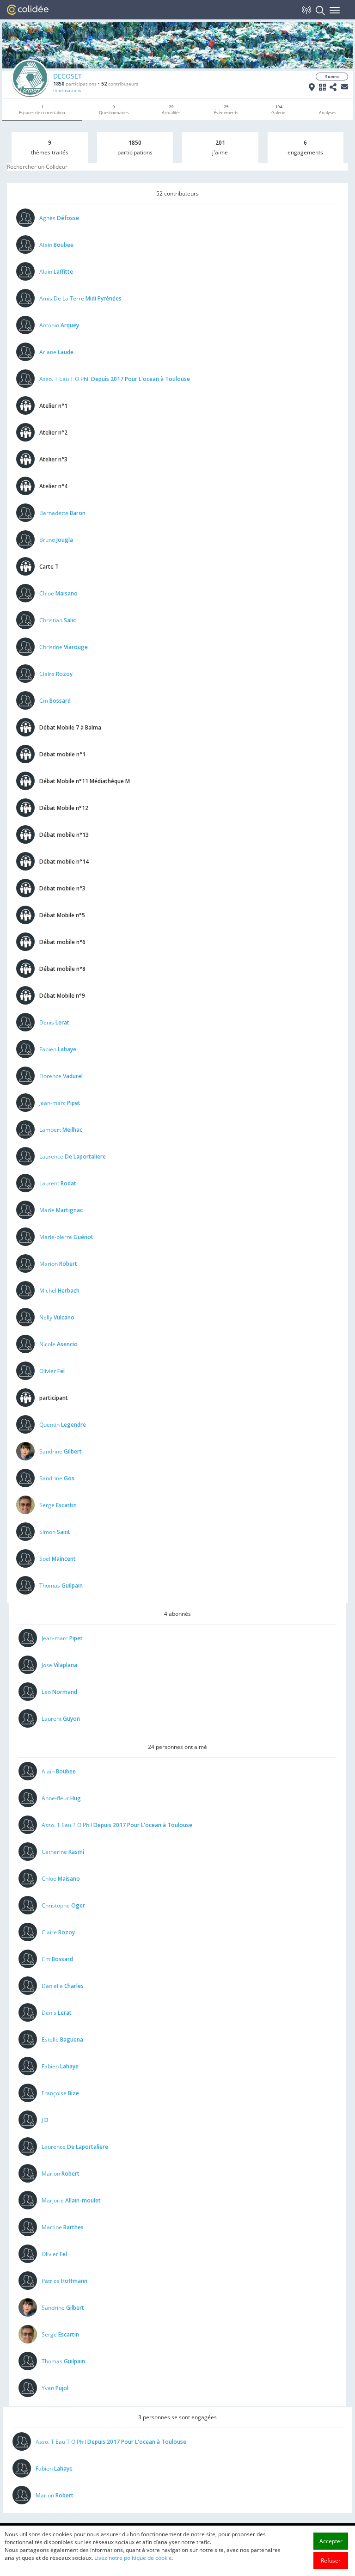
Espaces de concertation (42, 110)
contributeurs (120, 84)
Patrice (64, 2281)
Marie (61, 1210)
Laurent (58, 1183)
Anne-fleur (61, 1798)
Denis (54, 1022)
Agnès (59, 218)
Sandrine (61, 1451)
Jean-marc (60, 1103)
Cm (55, 701)
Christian (58, 620)
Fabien (58, 1049)
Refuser (331, 2561)
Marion (58, 1264)
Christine (64, 647)
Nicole (58, 1344)
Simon (55, 1532)
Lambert (61, 1130)
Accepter (331, 2541)
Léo (59, 1692)
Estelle (62, 2039)
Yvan (55, 2388)
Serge (58, 1505)
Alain (56, 245)
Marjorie (71, 2200)
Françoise (60, 2093)
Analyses (327, 113)
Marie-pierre (66, 1237)
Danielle (63, 1986)
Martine (63, 2227)
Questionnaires (114, 110)
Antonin (59, 325)
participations (75, 84)
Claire (56, 674)
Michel (59, 1291)
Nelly (57, 1317)
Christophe (63, 1905)
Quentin (63, 1425)
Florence (61, 1076)
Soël (58, 1559)
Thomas (61, 1585)
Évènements (226, 110)
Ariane (56, 352)
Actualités (171, 110)
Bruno (56, 540)
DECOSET (67, 76)
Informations (67, 90)
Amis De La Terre (80, 298)
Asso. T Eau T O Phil (115, 379)
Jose (59, 1665)
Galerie (278, 110)
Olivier (52, 1371)
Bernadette (62, 513)
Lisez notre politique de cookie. (134, 2558)
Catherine (63, 1852)
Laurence (73, 1156)
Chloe (58, 593)
